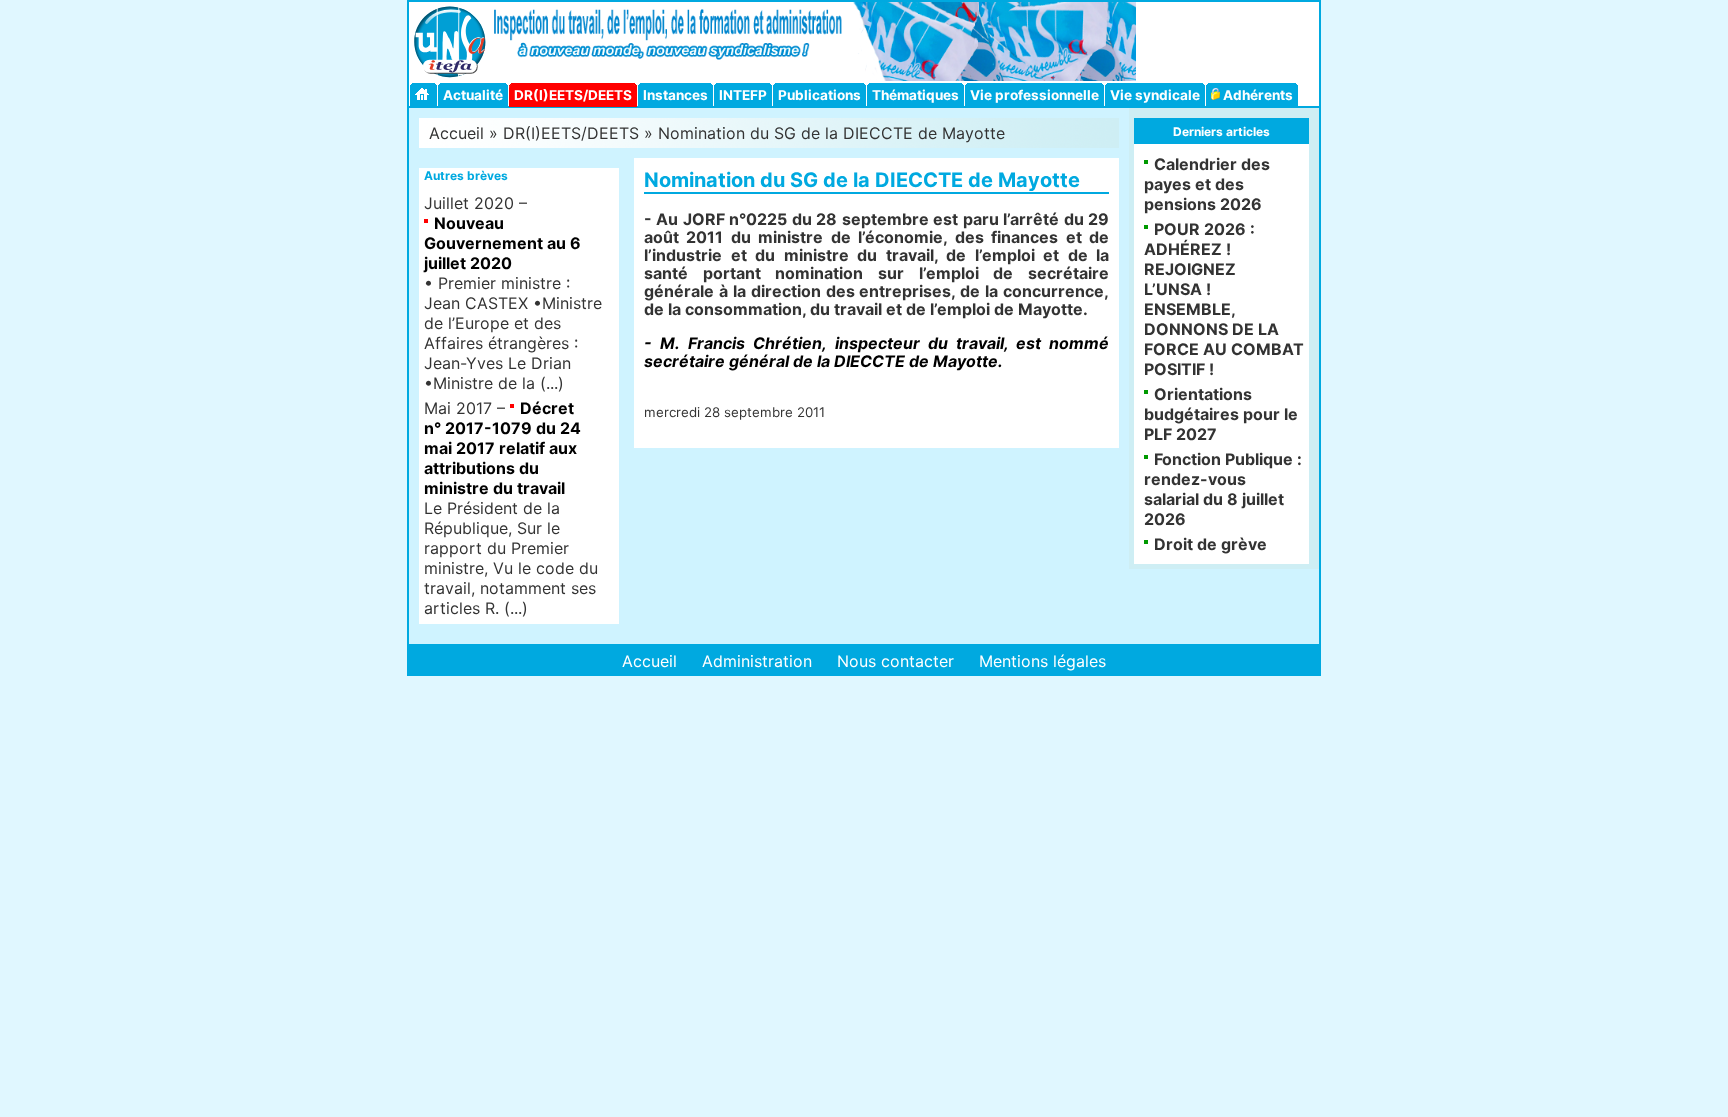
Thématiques (915, 95)
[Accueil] (425, 94)
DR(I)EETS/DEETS (573, 95)
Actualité (473, 95)
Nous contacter (895, 661)
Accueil (456, 133)
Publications (819, 95)
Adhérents (1256, 95)
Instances (675, 95)
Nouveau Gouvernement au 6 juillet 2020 (502, 243)
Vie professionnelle (1034, 95)
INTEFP (743, 95)
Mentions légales (1042, 661)
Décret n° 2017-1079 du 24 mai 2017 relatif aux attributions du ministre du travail (502, 448)
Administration (757, 661)
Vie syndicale (1155, 95)
